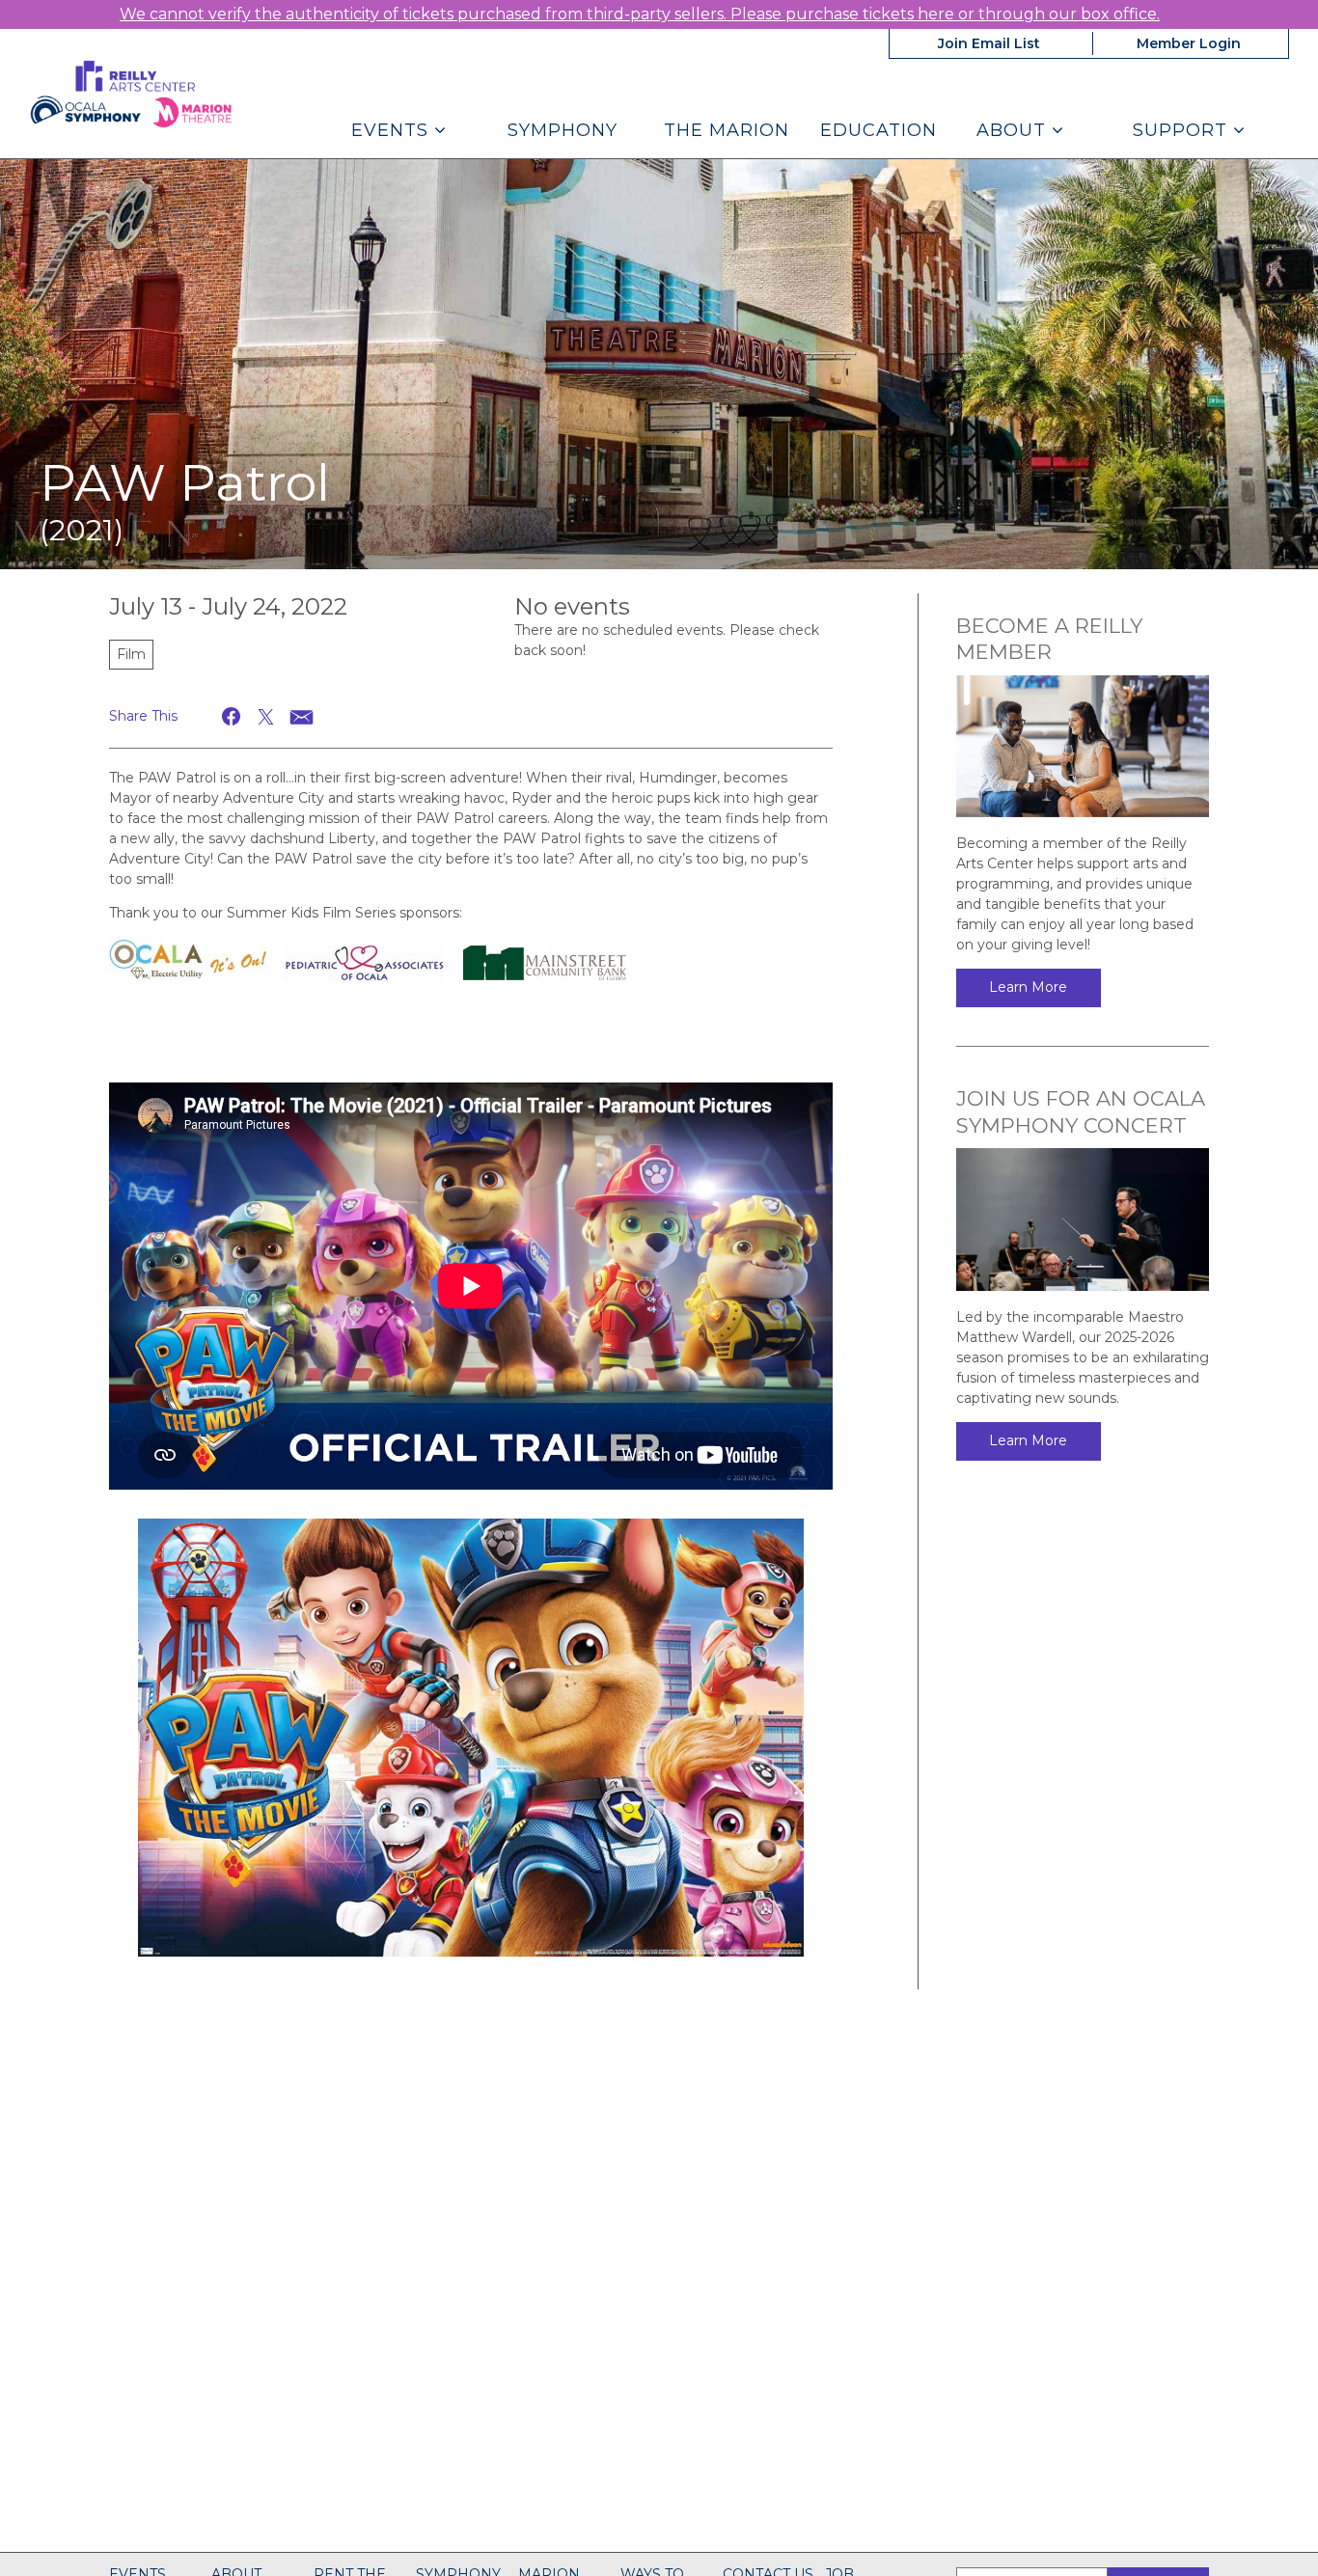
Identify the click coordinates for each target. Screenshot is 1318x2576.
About (1014, 130)
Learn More (1028, 987)
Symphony (563, 130)
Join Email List (989, 43)
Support (1183, 130)
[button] (232, 716)
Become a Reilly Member (1049, 639)
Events (393, 130)
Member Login (1189, 43)
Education (879, 130)
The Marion (727, 130)
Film (131, 654)
